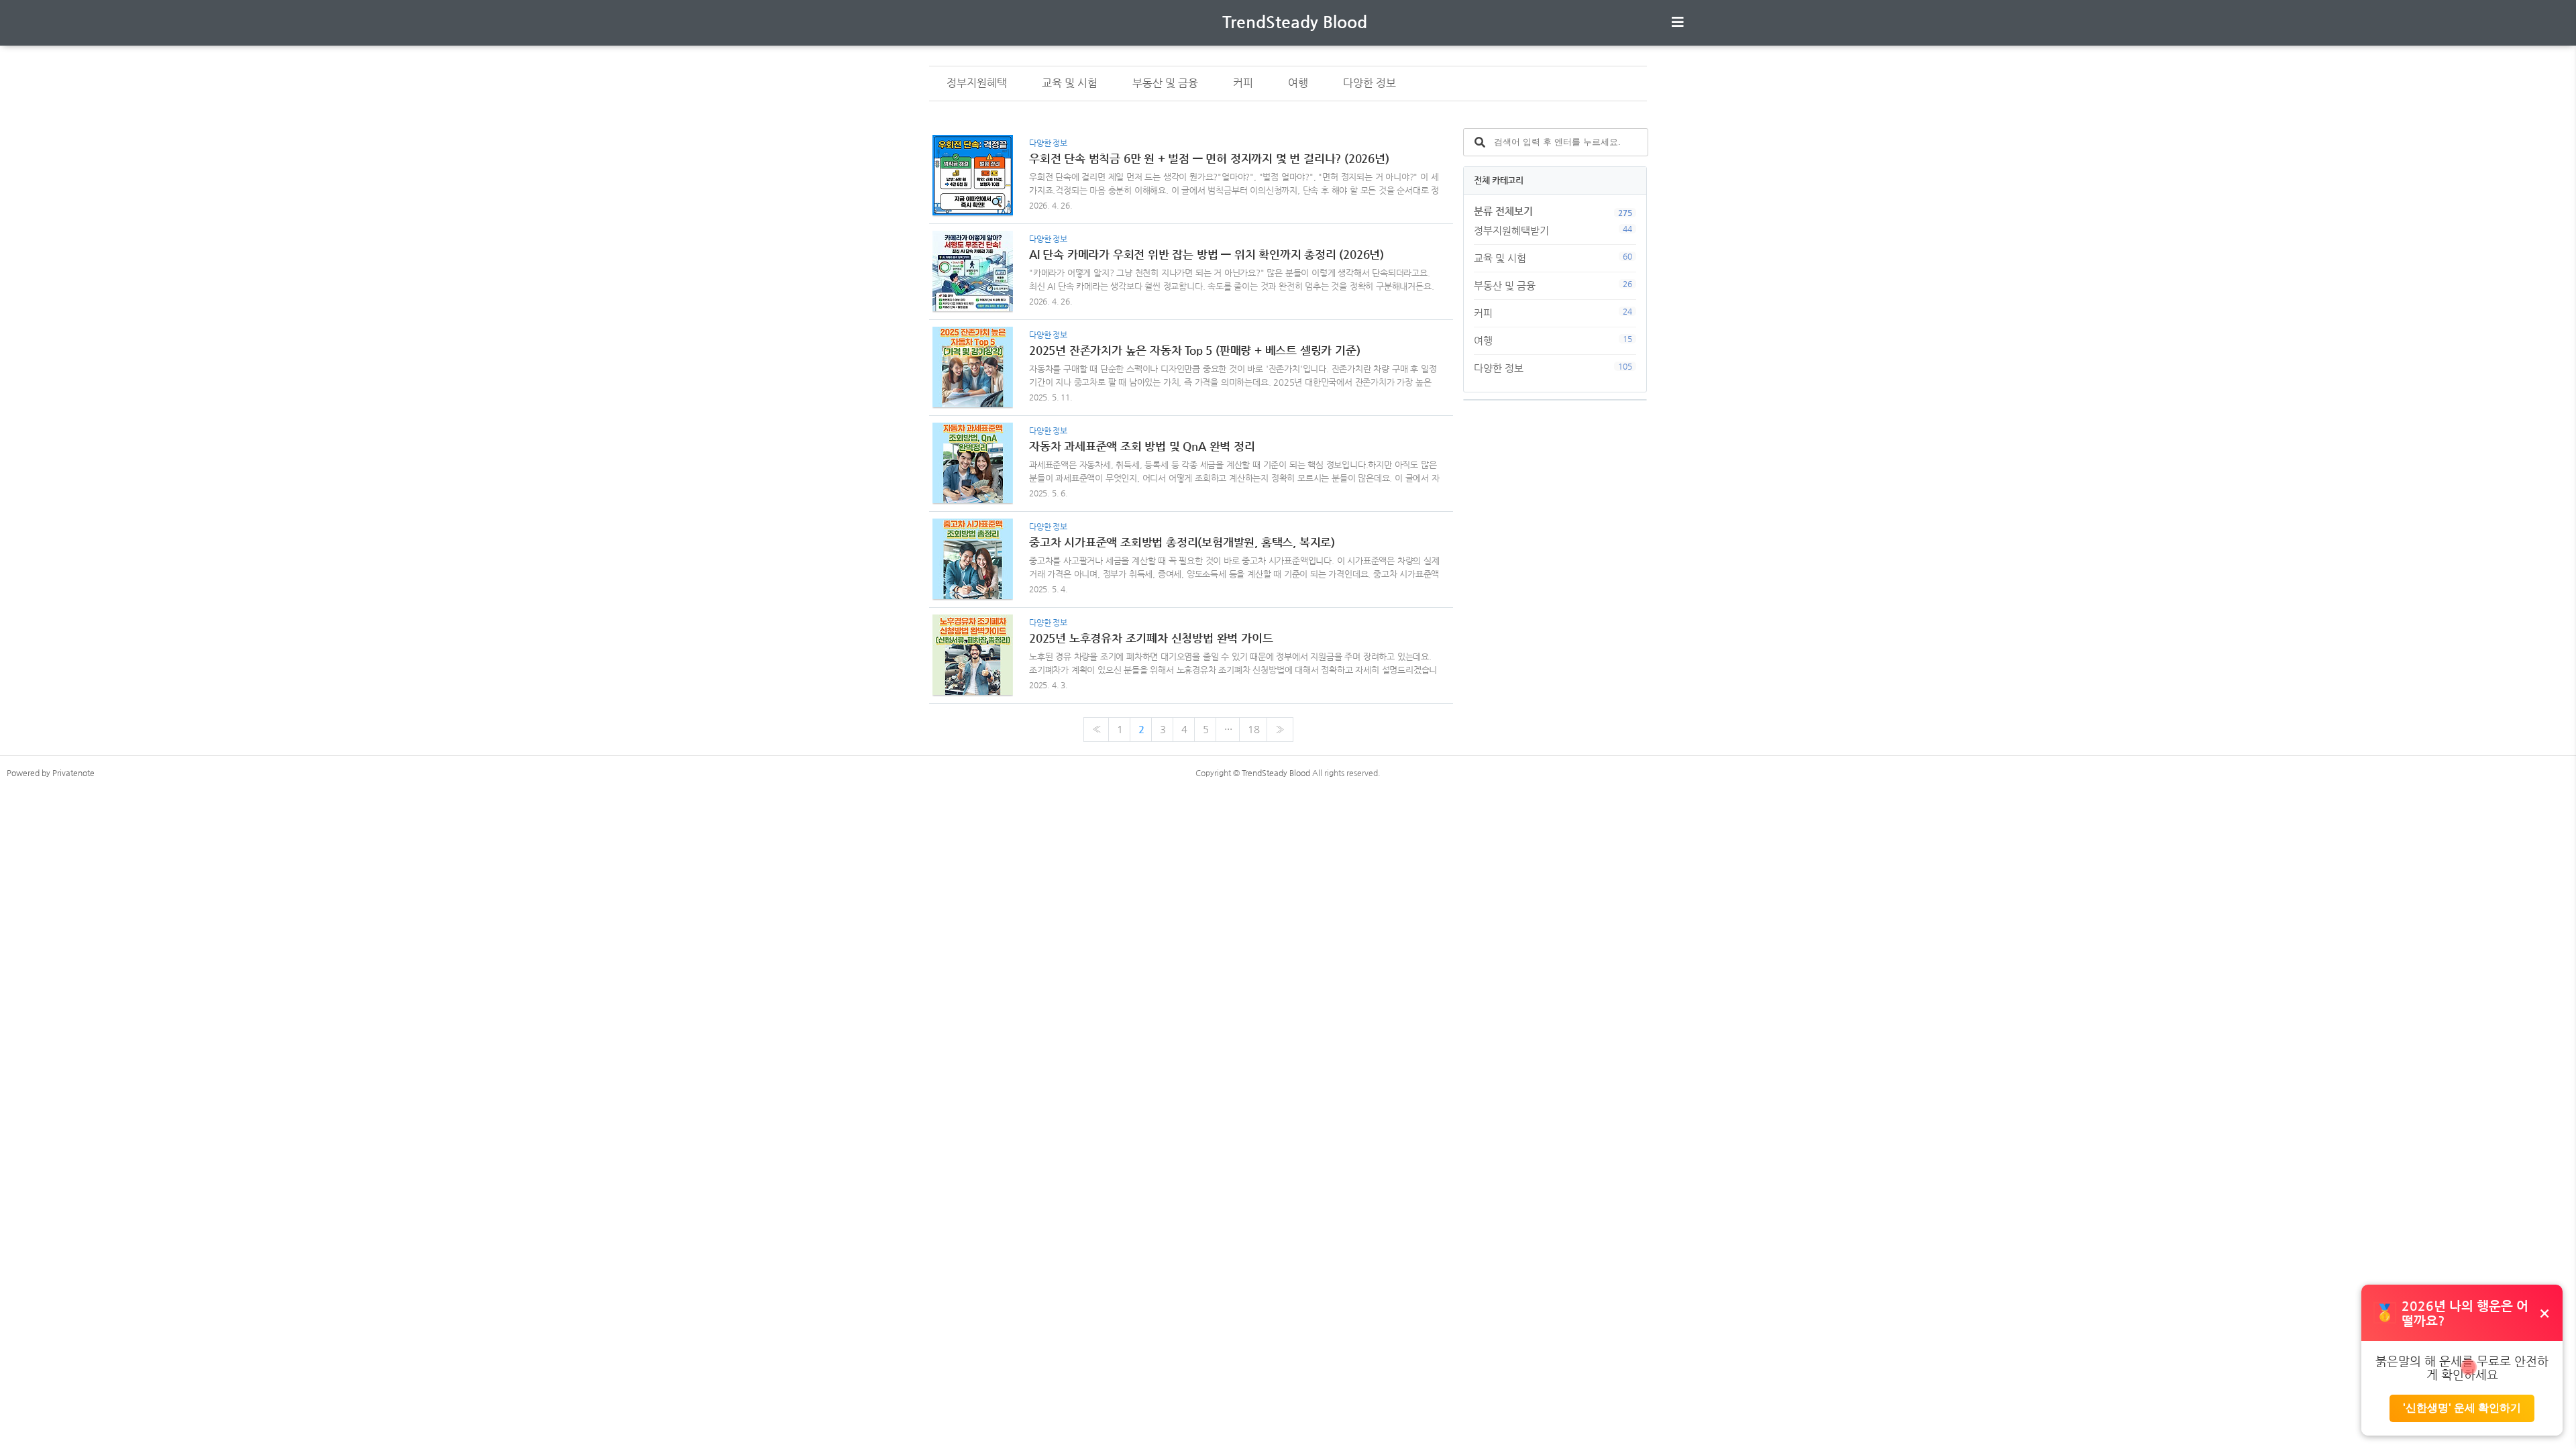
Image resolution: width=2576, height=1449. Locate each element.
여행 (1298, 83)
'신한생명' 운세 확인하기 (2462, 1408)
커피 (1243, 83)
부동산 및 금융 (1165, 83)
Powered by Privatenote (51, 773)
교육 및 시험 (1070, 83)
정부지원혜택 (977, 83)
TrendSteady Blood (1295, 22)
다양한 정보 (1370, 83)
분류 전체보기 (1503, 211)
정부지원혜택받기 (1553, 230)
